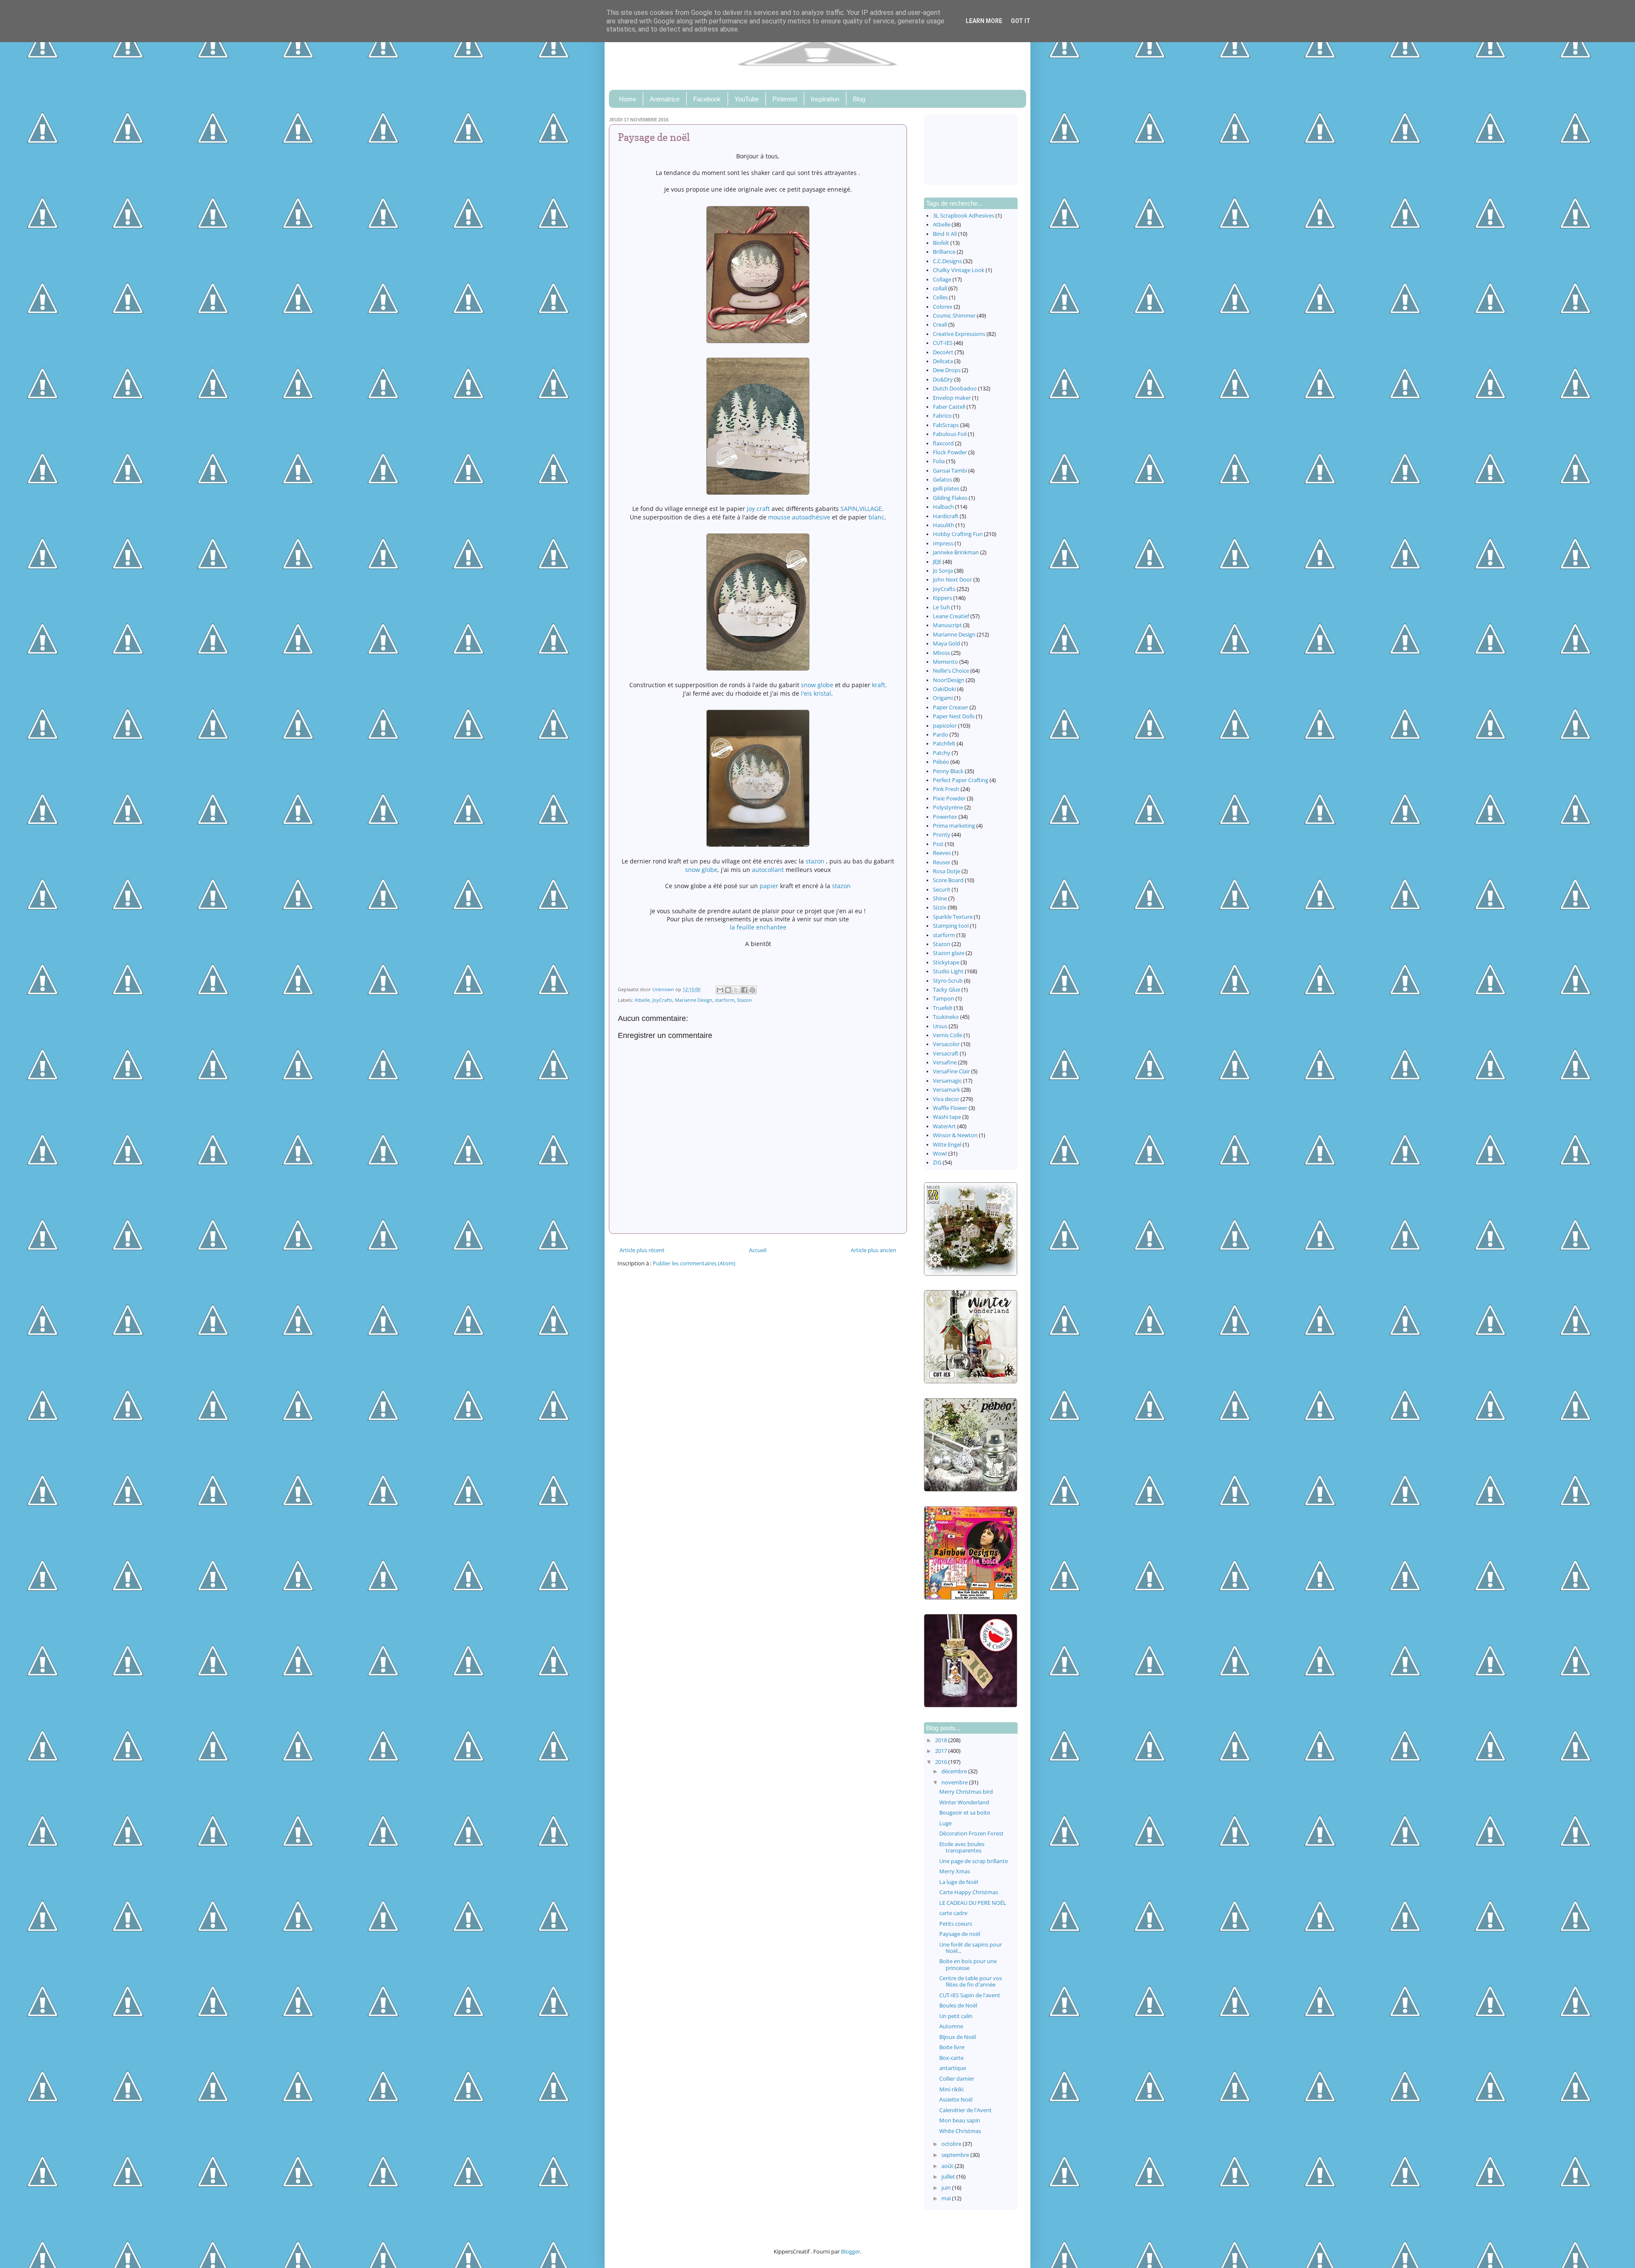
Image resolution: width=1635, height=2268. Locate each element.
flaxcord (943, 443)
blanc (876, 517)
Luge (945, 1823)
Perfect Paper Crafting (961, 780)
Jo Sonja (943, 571)
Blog (859, 99)
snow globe (817, 685)
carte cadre (953, 1913)
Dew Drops (947, 370)
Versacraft (946, 1054)
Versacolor (946, 1044)
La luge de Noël (959, 1882)
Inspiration (825, 99)
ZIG (937, 1163)
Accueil (758, 1250)
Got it (1021, 21)
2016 (942, 1762)
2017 (942, 1751)
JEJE (937, 562)
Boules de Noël (958, 2006)
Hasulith (944, 525)
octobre (952, 2144)
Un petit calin (956, 2016)
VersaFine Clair (951, 1071)
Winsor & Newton (955, 1135)
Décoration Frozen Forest (971, 1834)
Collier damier (957, 2079)
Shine (940, 899)
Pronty (942, 835)
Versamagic (947, 1081)
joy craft (758, 509)
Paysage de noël (960, 1934)
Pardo (941, 735)
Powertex (945, 817)
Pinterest (785, 99)
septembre (956, 2155)
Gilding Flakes (950, 498)
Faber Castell (949, 407)
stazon (815, 861)
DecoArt (943, 352)
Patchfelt (944, 744)
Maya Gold (947, 644)
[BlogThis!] (728, 990)
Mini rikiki (951, 2089)
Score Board (948, 880)
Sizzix (940, 907)
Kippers (942, 598)
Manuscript (947, 625)
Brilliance (944, 252)
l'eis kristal (816, 693)
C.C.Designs (947, 261)
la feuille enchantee (758, 927)
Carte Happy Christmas (969, 1892)
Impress (943, 543)
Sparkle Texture (953, 917)
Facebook (707, 99)
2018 (942, 1740)
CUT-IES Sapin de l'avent (970, 1995)
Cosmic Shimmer (954, 316)
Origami (943, 698)
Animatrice (665, 99)
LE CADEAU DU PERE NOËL (973, 1903)
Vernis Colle (948, 1035)
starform (725, 1000)
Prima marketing (954, 826)
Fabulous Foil (950, 434)
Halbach (943, 507)
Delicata (943, 361)
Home (628, 99)
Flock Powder (950, 452)
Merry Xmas (955, 1871)
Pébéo (941, 762)
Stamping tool (951, 926)
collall (940, 288)
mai (947, 2198)
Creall (940, 325)
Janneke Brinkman (956, 552)
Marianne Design (694, 1000)
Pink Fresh (946, 789)
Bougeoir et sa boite (965, 1813)
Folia (939, 461)
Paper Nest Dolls (954, 716)
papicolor (945, 726)
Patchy (942, 753)
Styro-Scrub (948, 981)
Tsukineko (946, 1017)
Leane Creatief (951, 616)
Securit (942, 890)
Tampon (944, 999)
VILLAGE (871, 509)
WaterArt (944, 1126)
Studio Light (948, 971)
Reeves (942, 853)
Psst (938, 844)
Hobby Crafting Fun (958, 534)
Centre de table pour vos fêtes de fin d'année (971, 1981)
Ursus (940, 1026)
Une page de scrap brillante (974, 1861)
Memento (945, 662)
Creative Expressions (959, 334)
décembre (955, 1771)
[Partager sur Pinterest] (752, 990)
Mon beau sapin (960, 2120)
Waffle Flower (950, 1108)
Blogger (850, 2252)
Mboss (941, 653)
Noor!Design (949, 680)
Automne (951, 2026)
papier (769, 886)
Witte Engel (947, 1145)
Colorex (943, 307)
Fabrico (942, 416)
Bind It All (945, 234)
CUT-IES (943, 343)
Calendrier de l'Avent (965, 2110)
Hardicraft (946, 516)
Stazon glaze (949, 953)
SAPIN (849, 509)
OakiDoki (944, 689)
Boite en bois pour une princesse (968, 1964)
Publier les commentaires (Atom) (694, 1263)
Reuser (942, 862)
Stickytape (946, 962)
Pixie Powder (949, 799)
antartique (953, 2068)
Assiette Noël (956, 2100)
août (948, 2166)
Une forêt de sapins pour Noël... (971, 1948)
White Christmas (960, 2131)
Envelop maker (952, 398)
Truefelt (943, 1008)
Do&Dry (943, 380)
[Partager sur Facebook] (744, 990)
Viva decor (946, 1099)
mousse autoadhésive (799, 517)
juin (947, 2188)
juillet (949, 2177)
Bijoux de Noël (958, 2037)
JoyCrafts (662, 1000)
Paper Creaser (951, 707)
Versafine (945, 1062)
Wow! (940, 1154)
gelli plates (946, 489)
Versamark (947, 1090)
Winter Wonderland (964, 1802)
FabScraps (946, 425)
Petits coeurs (956, 1924)
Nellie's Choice (951, 671)
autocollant (768, 870)
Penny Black (948, 771)
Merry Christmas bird (966, 1792)
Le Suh (941, 607)
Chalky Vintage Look (959, 270)
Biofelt (941, 243)
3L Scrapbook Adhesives (964, 216)
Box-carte (951, 2058)
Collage (942, 280)
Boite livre (952, 2047)
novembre (955, 1782)
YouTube (747, 99)
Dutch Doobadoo (955, 389)
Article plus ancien (873, 1250)
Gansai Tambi (950, 471)
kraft (879, 685)
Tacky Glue (947, 990)
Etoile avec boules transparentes (962, 1847)
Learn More (984, 21)
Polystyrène (948, 807)
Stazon (744, 1000)
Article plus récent (642, 1250)
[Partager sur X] (736, 990)
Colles (940, 297)
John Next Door (952, 580)
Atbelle (642, 1000)
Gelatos (942, 480)
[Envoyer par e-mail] (720, 990)
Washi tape (947, 1117)
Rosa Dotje (947, 871)
